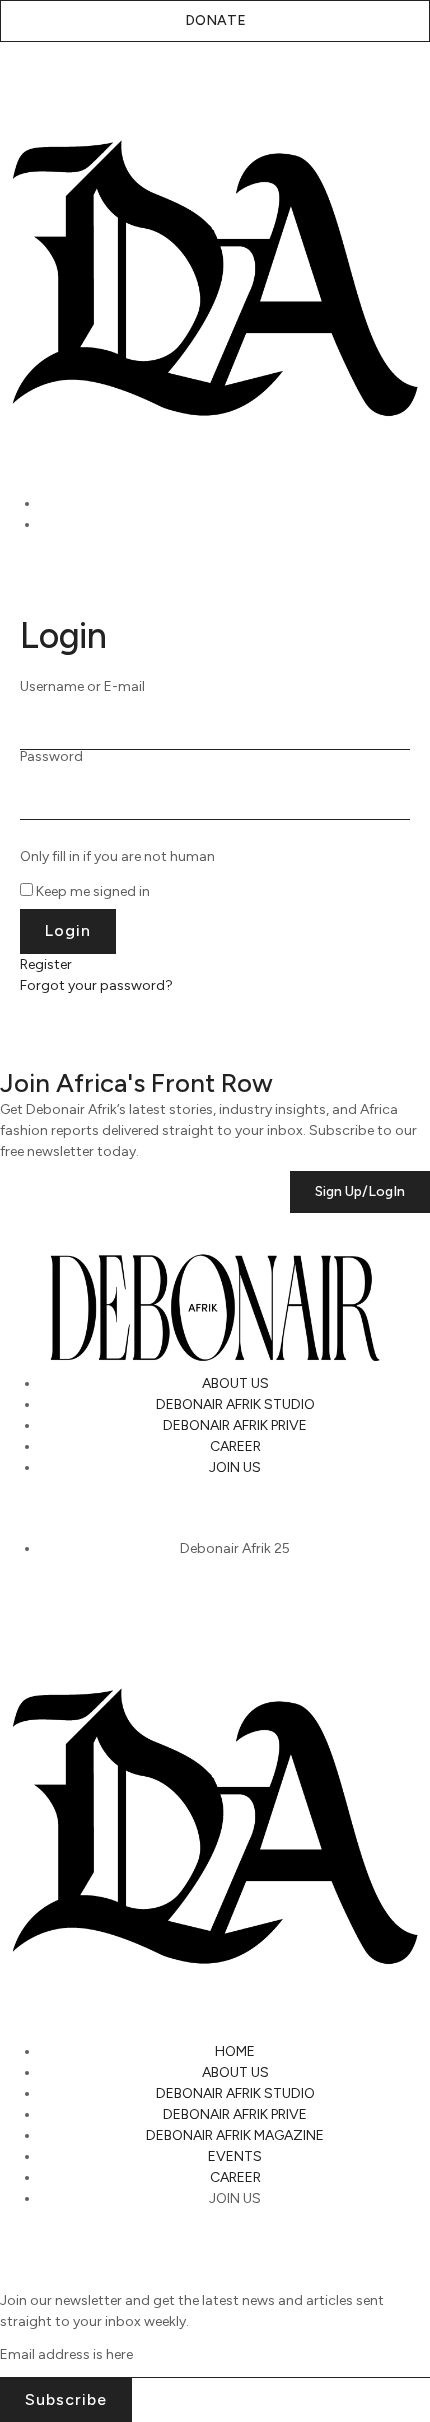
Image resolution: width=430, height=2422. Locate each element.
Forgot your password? (96, 985)
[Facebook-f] (175, 1513)
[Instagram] (25, 1513)
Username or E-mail (82, 687)
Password (51, 757)
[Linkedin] (125, 1513)
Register (46, 964)
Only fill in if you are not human (117, 857)
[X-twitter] (75, 1513)
